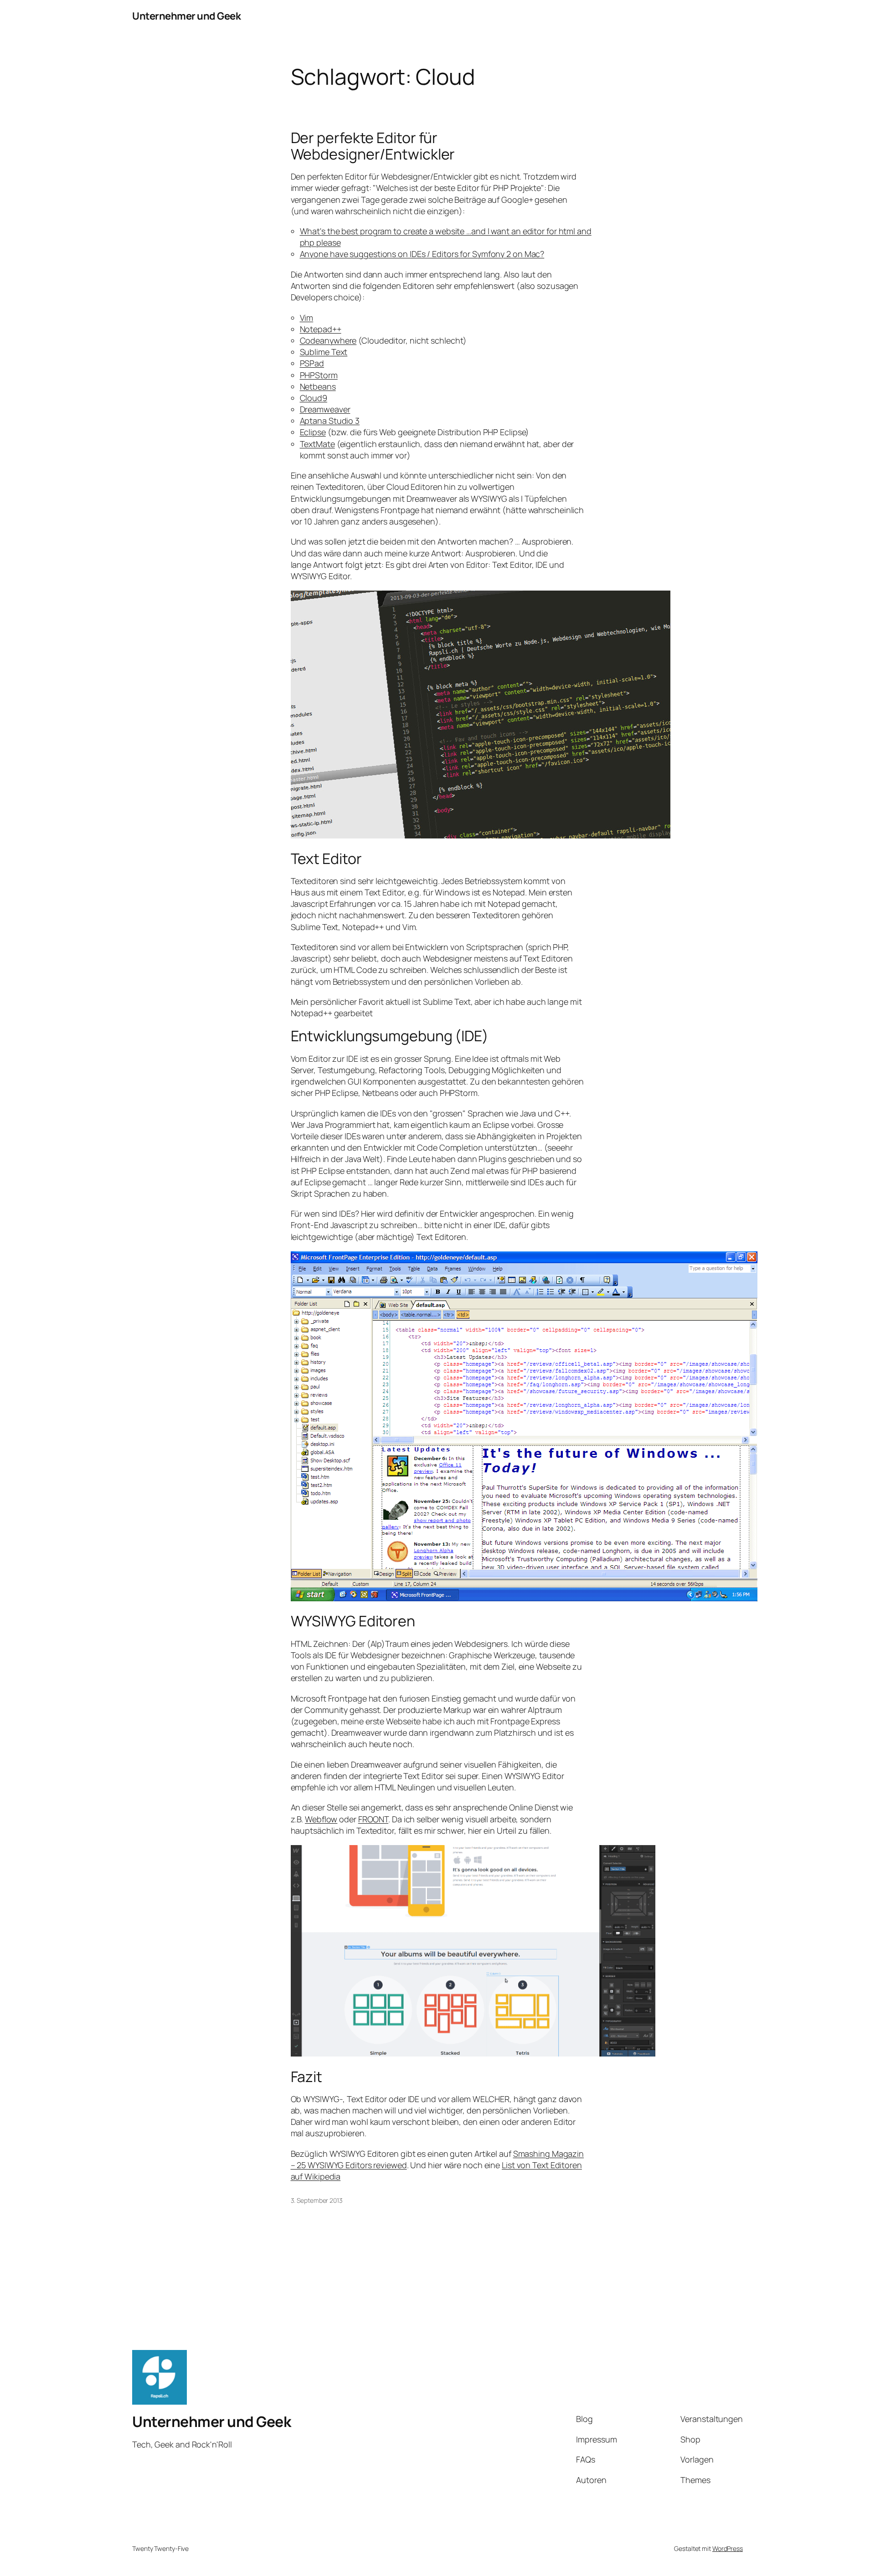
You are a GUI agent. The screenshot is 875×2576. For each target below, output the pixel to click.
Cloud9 (314, 398)
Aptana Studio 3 (330, 421)
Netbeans (318, 386)
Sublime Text (324, 352)
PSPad (312, 363)
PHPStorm (319, 375)
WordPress (728, 2548)
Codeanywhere (328, 340)
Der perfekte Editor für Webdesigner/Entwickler (373, 146)
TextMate (317, 444)
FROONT (373, 1819)
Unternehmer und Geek (186, 16)
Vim (307, 318)
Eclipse (313, 432)
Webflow (321, 1819)
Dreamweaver (325, 409)
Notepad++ (321, 329)
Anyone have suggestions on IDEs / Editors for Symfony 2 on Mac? (422, 254)
